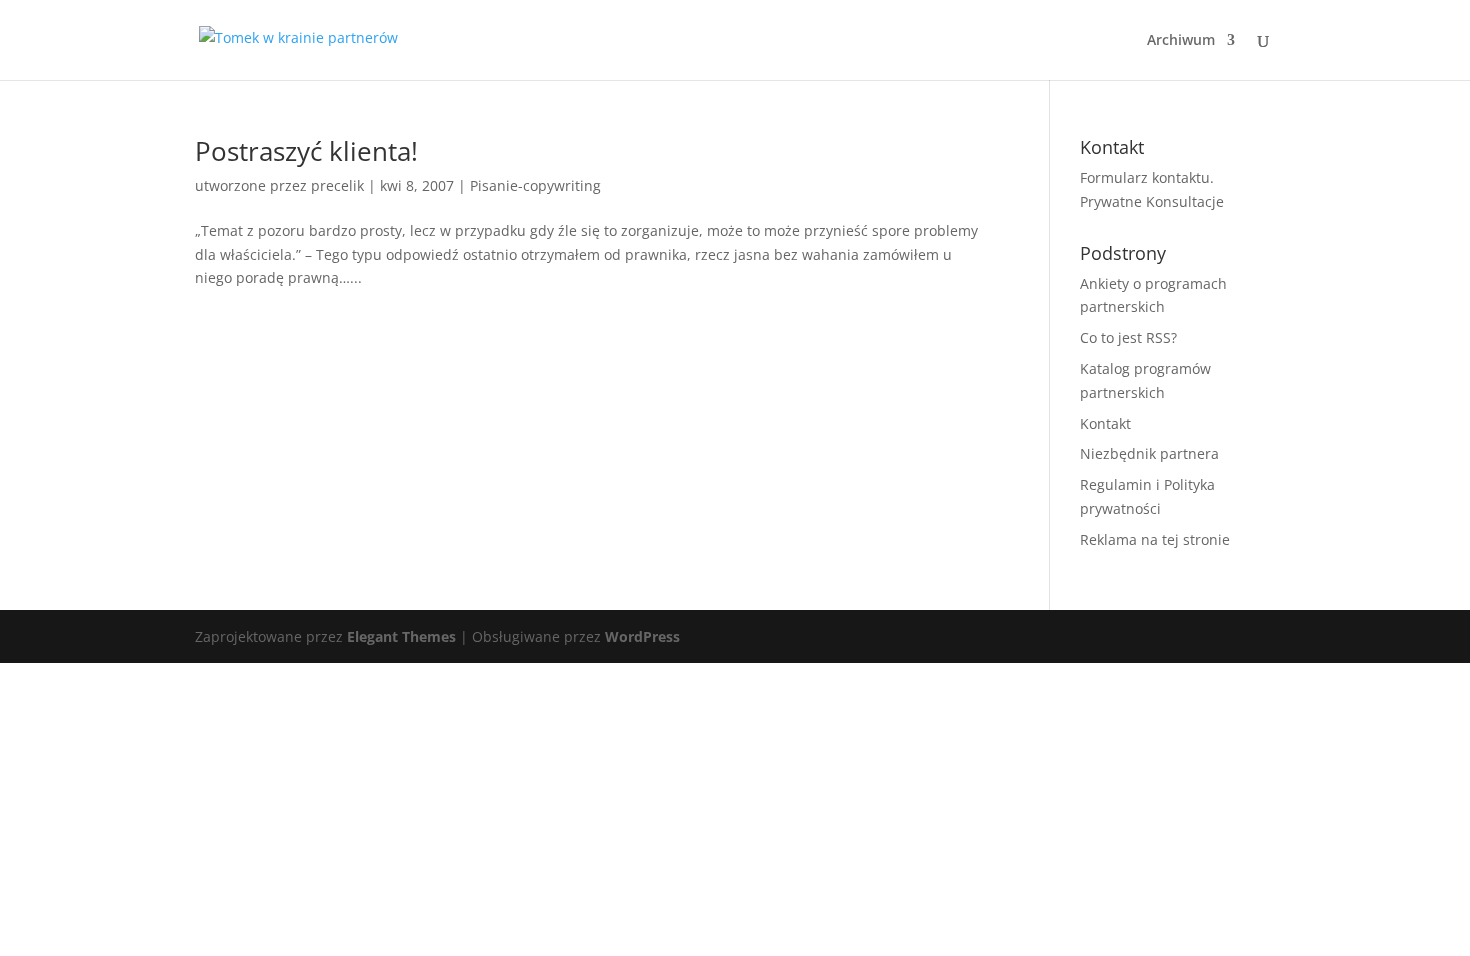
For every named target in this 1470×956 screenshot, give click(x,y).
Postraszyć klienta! (306, 151)
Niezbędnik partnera (1149, 453)
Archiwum (1181, 41)
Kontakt (1105, 423)
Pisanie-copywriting (535, 185)
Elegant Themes (401, 636)
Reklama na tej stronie (1155, 539)
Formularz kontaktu (1145, 177)
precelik (337, 185)
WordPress (642, 636)
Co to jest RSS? (1128, 337)
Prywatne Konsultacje (1152, 201)
